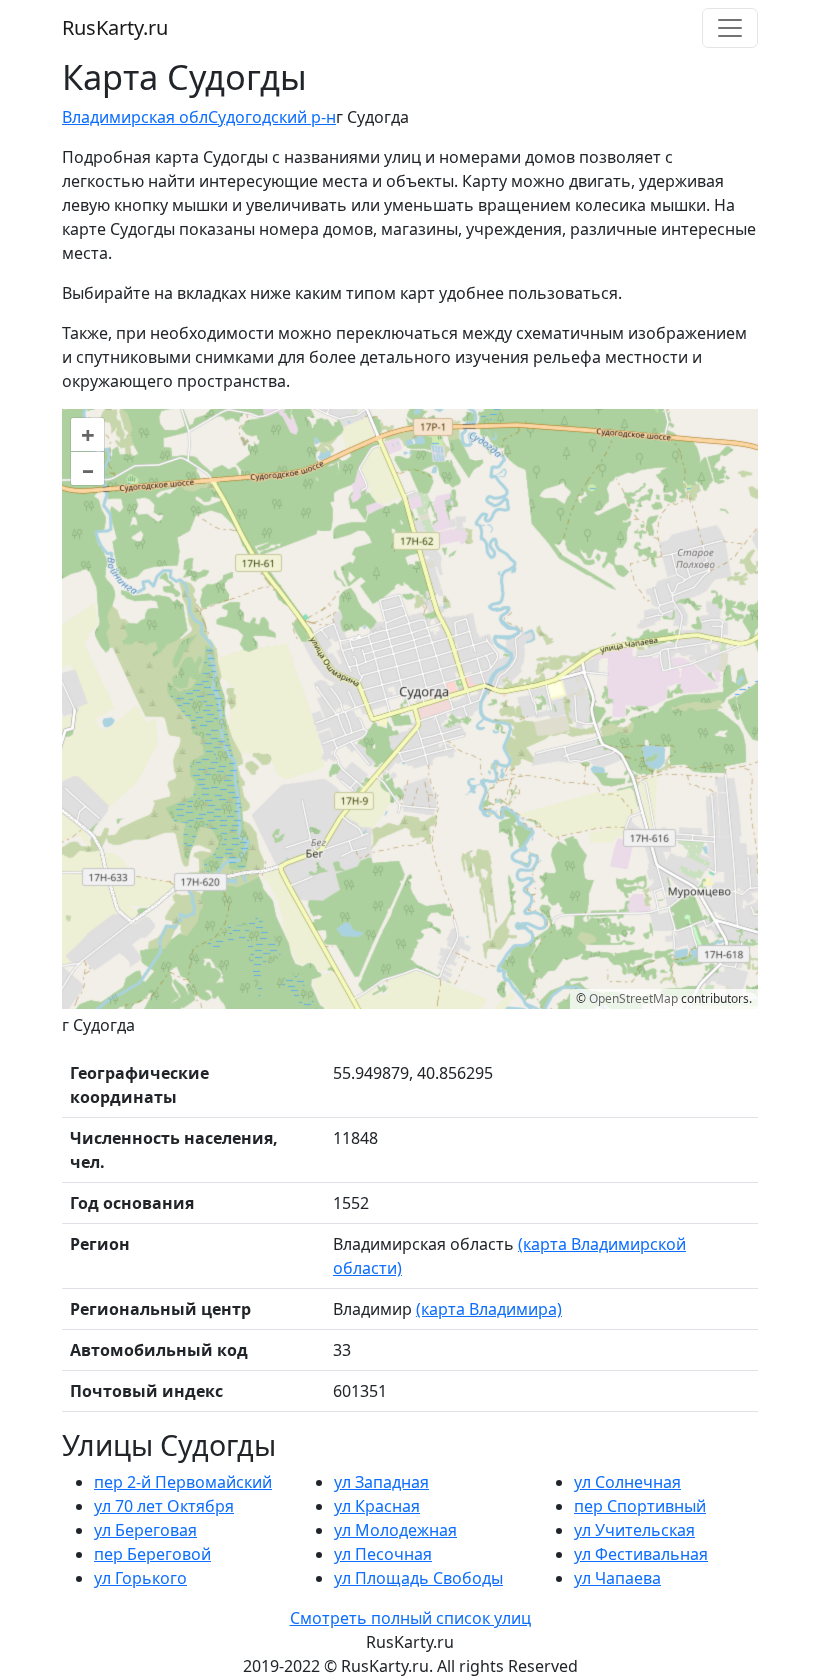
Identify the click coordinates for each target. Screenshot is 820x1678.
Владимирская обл (135, 117)
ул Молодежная (395, 1530)
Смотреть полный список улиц (410, 1618)
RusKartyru (115, 27)
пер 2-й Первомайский (183, 1482)
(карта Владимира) (489, 1309)
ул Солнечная (627, 1482)
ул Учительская (634, 1530)
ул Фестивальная (641, 1554)
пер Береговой (152, 1554)
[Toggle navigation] (730, 28)
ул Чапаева (617, 1578)
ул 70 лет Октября (164, 1506)
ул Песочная (383, 1554)
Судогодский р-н (272, 117)
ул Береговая (145, 1530)
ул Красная (377, 1506)
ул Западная (381, 1482)
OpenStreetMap (633, 998)
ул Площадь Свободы (418, 1578)
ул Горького (140, 1578)
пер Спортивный (640, 1506)
